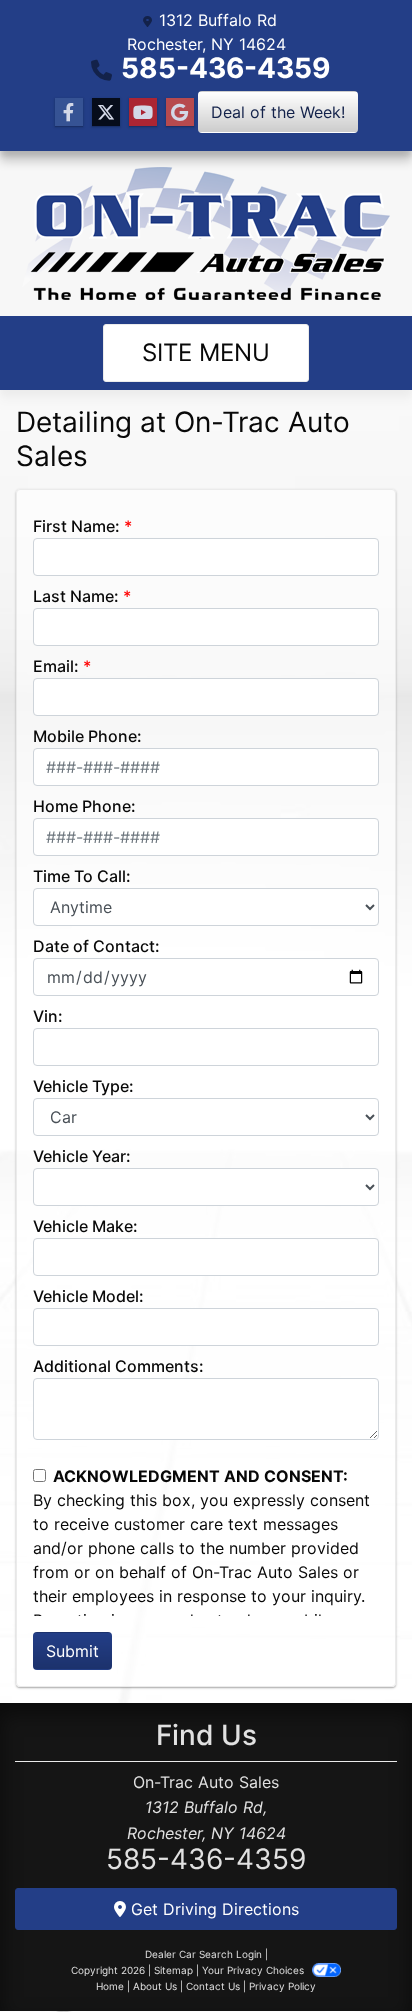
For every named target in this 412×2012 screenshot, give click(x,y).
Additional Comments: (118, 1366)
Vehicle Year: (82, 1156)
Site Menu (206, 352)
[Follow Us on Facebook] (69, 112)
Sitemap (173, 1970)
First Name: (76, 526)
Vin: (48, 1016)
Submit (72, 1651)
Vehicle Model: (88, 1296)
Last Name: (76, 596)
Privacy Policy (282, 1986)
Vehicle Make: (85, 1226)
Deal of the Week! (278, 112)
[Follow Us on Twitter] (106, 112)
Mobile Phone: (87, 736)
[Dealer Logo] (206, 233)
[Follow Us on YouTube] (143, 112)
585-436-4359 (225, 68)
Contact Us (213, 1986)
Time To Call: (82, 876)
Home (110, 1986)
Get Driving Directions (212, 1909)
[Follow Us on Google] (180, 112)
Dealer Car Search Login (203, 1954)
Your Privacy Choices (254, 1970)
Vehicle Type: (83, 1086)
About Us (155, 1986)
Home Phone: (84, 806)
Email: (56, 666)
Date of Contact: (96, 946)
